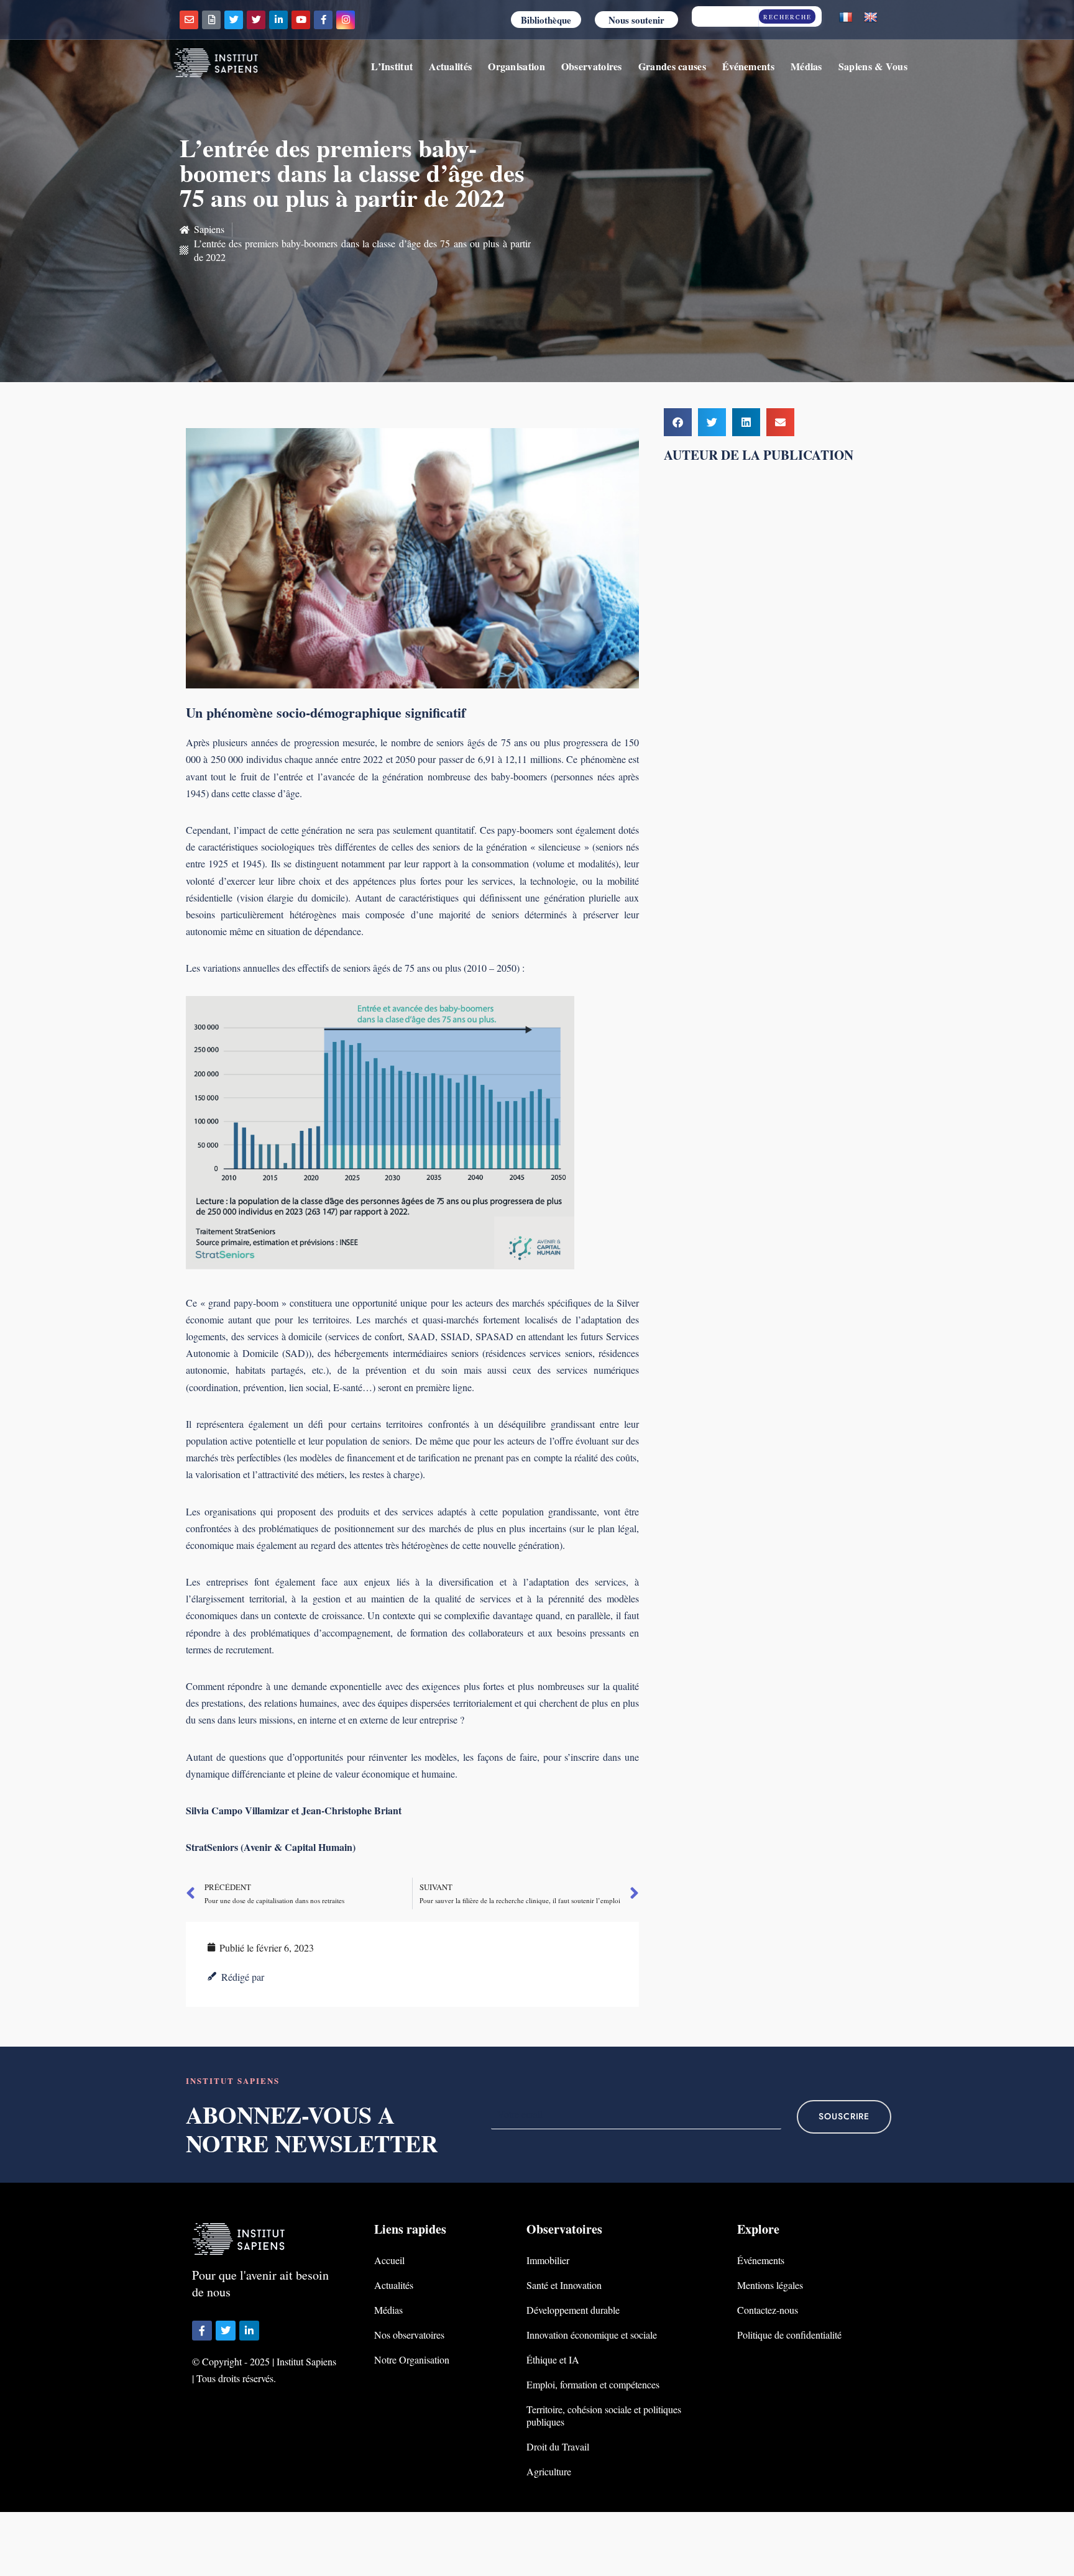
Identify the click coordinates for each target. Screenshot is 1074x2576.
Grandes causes (672, 66)
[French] (846, 18)
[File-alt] (211, 20)
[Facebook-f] (323, 20)
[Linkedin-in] (278, 20)
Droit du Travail (558, 2446)
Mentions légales (770, 2285)
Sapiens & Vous (873, 66)
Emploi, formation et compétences (593, 2384)
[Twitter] (234, 20)
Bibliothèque (546, 20)
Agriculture (549, 2471)
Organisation (516, 66)
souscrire (844, 2117)
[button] (678, 422)
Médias (806, 66)
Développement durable (573, 2310)
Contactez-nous (768, 2310)
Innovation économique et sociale (592, 2335)
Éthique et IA (553, 2359)
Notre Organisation (412, 2359)
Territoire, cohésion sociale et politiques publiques (604, 2415)
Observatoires (592, 66)
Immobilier (548, 2260)
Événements (748, 66)
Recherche (787, 17)
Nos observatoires (409, 2335)
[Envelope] (189, 20)
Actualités (450, 66)
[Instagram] (346, 20)
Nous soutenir (636, 20)
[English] (871, 18)
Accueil (389, 2260)
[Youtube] (301, 20)
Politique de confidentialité (789, 2335)
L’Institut (392, 66)
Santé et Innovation (564, 2285)
